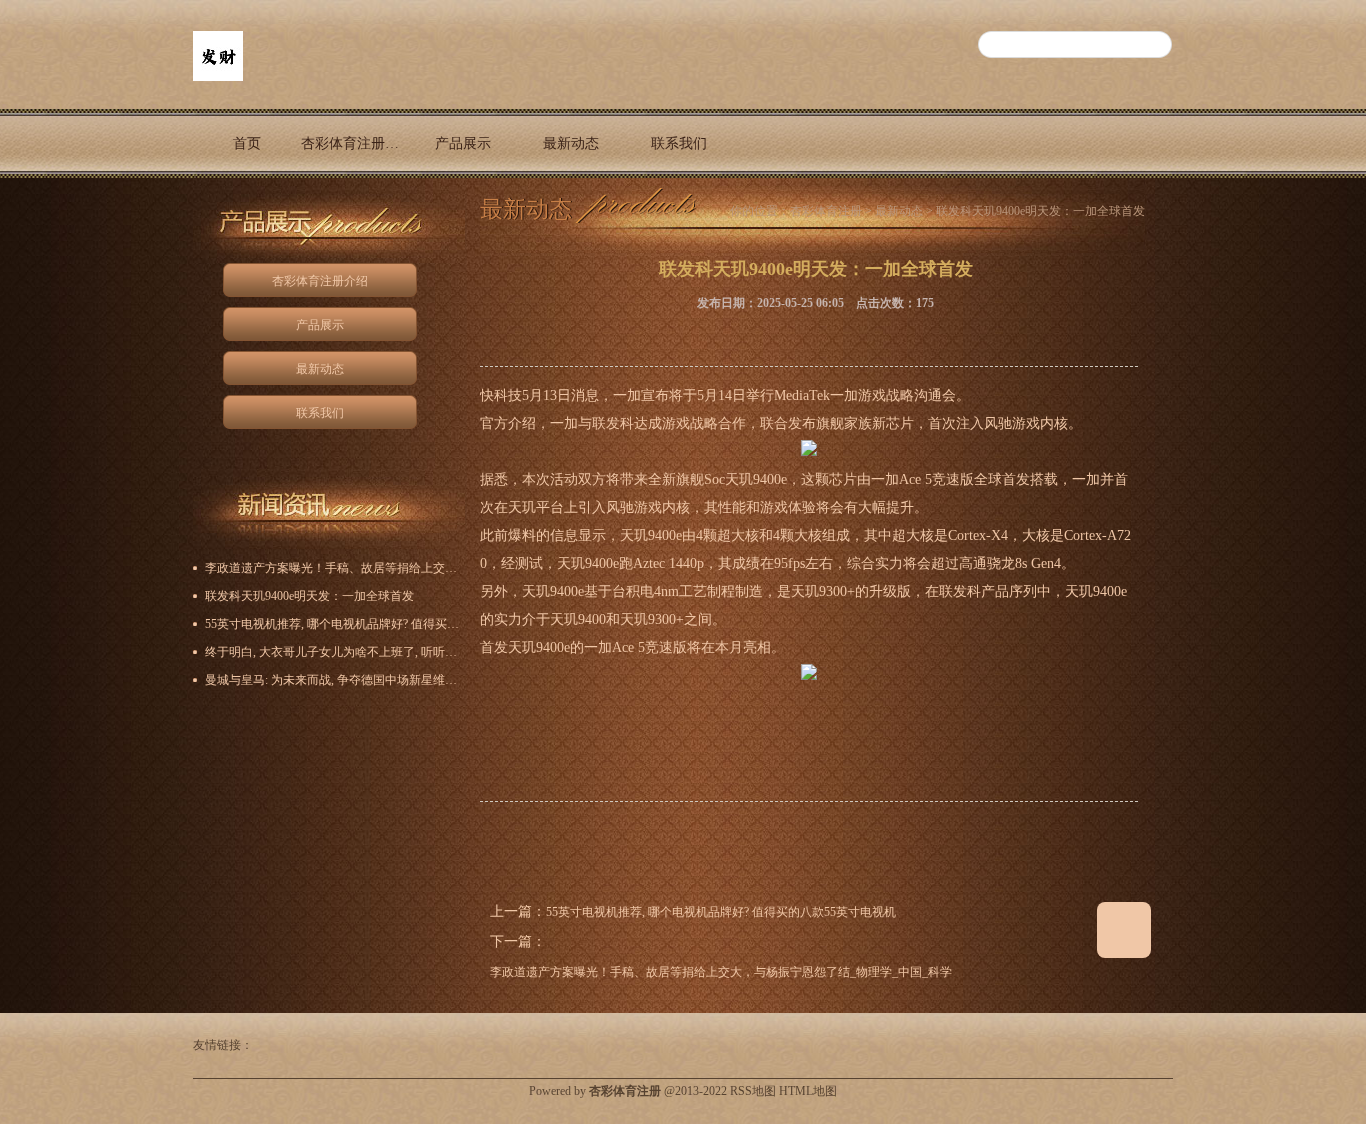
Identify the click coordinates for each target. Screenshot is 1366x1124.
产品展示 (463, 143)
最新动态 (571, 143)
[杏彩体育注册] (218, 77)
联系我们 (679, 143)
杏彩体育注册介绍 (355, 143)
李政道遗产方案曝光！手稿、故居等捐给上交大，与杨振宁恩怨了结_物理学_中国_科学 (721, 972)
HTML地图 (808, 1091)
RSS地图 (753, 1091)
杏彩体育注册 (826, 211)
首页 (247, 143)
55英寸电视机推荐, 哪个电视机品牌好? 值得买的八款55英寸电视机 (721, 912)
